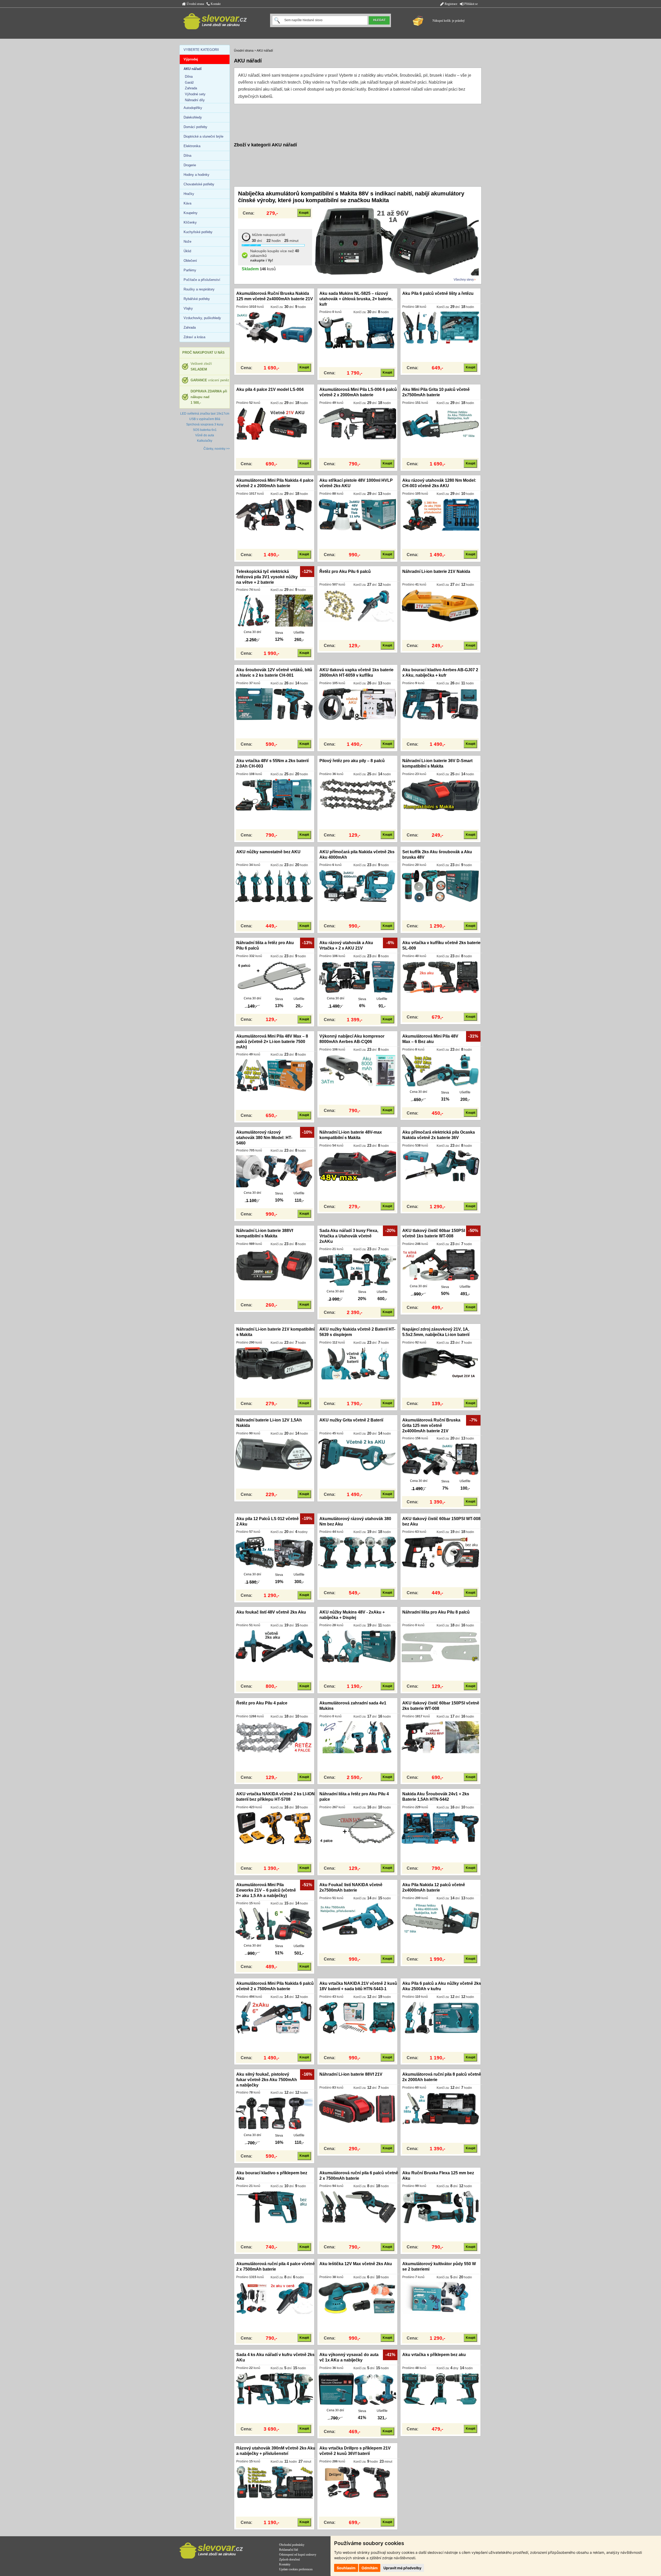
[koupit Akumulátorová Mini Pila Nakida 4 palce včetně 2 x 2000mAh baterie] (274, 514)
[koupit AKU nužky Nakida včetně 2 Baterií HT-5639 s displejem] (357, 1363)
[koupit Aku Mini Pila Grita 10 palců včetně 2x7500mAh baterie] (440, 423)
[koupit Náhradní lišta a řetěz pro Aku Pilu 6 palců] (274, 977)
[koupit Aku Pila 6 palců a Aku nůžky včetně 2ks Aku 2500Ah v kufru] (440, 2017)
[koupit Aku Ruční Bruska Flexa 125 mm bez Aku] (440, 2207)
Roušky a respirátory (199, 289)
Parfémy (190, 270)
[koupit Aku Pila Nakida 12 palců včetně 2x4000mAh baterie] (440, 1919)
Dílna (189, 77)
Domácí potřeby (195, 127)
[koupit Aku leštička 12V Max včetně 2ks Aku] (357, 2298)
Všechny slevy (464, 280)
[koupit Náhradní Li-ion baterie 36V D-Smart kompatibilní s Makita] (440, 795)
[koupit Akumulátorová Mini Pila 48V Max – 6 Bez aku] (440, 1070)
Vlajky (188, 308)
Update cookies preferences (296, 2569)
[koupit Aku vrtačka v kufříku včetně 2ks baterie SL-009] (440, 977)
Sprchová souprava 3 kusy (205, 424)
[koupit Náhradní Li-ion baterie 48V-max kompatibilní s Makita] (357, 1166)
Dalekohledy (193, 117)
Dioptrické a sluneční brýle (203, 136)
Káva (187, 203)
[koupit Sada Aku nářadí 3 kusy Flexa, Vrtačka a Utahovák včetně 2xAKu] (357, 1270)
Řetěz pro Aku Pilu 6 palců (345, 571)
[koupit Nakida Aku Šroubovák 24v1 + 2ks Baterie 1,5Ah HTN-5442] (440, 1828)
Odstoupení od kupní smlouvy (298, 2555)
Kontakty (285, 2564)
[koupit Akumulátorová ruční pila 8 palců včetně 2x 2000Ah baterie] (440, 2108)
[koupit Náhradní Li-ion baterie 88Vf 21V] (357, 2108)
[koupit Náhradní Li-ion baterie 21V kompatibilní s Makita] (274, 1363)
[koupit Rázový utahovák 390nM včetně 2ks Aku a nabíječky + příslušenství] (274, 2482)
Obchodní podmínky (292, 2545)
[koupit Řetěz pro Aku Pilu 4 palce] (274, 1737)
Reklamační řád (289, 2550)
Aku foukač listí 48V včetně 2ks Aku (271, 1612)
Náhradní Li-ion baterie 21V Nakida (436, 571)
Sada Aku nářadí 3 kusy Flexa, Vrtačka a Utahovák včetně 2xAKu (349, 1236)
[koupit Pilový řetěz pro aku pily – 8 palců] (357, 795)
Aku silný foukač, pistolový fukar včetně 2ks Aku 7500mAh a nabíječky (267, 2080)
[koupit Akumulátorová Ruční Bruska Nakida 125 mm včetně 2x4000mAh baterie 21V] (274, 327)
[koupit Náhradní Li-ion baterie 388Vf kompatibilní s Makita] (274, 1265)
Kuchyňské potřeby (198, 232)
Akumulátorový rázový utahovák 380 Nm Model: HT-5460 (264, 1138)
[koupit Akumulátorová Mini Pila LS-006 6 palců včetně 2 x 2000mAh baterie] (357, 423)
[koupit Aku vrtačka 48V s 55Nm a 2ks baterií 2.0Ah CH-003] (274, 795)
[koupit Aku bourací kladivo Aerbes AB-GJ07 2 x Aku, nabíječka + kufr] (440, 704)
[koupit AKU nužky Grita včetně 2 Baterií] (357, 1454)
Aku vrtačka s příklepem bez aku (434, 2355)
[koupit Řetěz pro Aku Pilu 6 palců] (357, 605)
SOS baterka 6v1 (205, 430)
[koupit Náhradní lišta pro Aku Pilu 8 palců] (440, 1646)
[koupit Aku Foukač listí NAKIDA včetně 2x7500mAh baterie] (357, 1919)
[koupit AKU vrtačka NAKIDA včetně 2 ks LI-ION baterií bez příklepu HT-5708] (274, 1828)
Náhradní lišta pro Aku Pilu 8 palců (436, 1612)
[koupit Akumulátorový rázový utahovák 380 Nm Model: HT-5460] (274, 1171)
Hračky (189, 194)
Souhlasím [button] (346, 2568)
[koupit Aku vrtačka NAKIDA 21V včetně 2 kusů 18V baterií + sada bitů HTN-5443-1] (357, 2017)
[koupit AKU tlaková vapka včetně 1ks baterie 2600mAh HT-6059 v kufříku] (357, 704)
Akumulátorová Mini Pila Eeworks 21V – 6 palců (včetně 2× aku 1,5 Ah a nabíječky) (266, 1890)
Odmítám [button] (370, 2568)
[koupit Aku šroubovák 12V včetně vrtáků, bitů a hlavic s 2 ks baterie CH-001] (274, 704)
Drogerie (190, 165)
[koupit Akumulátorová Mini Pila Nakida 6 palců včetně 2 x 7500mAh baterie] (274, 2017)
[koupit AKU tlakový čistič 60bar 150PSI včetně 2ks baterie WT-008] (440, 1737)
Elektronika (192, 146)
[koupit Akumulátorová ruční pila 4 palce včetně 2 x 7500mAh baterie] (274, 2298)
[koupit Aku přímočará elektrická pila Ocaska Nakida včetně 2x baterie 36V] (440, 1166)
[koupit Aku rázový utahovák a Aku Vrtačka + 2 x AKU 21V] (357, 977)
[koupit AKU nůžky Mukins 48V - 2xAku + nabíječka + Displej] (357, 1646)
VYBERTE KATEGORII (201, 50)
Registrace (451, 4)
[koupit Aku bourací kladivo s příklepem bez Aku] (274, 2207)
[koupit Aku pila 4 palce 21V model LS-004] (274, 423)
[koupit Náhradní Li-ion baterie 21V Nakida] (440, 605)
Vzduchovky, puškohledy (202, 318)
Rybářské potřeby (197, 299)
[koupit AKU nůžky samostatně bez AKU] (274, 886)
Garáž (189, 82)
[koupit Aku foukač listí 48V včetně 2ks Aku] (274, 1646)
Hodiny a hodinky (196, 175)
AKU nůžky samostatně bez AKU (268, 852)
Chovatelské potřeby (199, 184)
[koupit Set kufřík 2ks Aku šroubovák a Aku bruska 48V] (440, 886)
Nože (187, 242)
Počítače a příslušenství (202, 280)
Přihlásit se (471, 4)
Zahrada (191, 88)
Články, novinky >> (217, 449)
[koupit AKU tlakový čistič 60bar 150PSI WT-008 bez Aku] (440, 1553)
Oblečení (190, 261)
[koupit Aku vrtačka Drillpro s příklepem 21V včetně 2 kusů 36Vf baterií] (357, 2482)
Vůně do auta (205, 435)
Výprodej (191, 59)
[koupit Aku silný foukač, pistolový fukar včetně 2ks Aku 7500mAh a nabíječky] (274, 2113)
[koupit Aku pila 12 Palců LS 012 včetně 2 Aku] (274, 1553)
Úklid (187, 251)
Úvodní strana (195, 4)
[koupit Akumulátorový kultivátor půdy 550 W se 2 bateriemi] (440, 2298)
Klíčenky (190, 222)
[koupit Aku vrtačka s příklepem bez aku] (440, 2389)
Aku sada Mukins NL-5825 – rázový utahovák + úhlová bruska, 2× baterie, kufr (356, 299)
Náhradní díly (195, 100)
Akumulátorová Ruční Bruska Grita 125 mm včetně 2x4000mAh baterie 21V (431, 1425)
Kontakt (215, 4)
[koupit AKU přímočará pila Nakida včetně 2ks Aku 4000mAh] (357, 886)
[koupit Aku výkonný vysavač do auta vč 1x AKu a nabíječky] (357, 2389)
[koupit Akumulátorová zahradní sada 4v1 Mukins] (357, 1737)
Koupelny (191, 213)
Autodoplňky (193, 108)
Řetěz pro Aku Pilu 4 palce (262, 1703)
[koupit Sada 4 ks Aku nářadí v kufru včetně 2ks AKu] (274, 2389)
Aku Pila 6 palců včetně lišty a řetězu (438, 293)
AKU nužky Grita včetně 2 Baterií (351, 1420)
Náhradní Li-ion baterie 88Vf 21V (351, 2074)
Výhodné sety (195, 94)
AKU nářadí (265, 51)
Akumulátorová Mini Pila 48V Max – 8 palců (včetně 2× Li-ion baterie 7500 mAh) (272, 1042)
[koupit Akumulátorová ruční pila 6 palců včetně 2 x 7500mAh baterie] (357, 2207)
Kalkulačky (205, 441)
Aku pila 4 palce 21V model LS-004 (270, 389)
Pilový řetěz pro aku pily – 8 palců (352, 761)
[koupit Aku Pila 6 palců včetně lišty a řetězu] (440, 327)
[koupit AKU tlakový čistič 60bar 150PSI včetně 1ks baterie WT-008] (440, 1265)
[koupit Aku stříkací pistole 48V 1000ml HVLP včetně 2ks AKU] (357, 514)
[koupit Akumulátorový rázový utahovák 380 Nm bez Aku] (357, 1553)
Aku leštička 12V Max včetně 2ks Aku (356, 2264)
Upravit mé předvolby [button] (402, 2568)
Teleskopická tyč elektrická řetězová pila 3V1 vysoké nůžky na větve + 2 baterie (267, 577)
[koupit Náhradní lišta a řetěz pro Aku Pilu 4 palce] (357, 1828)
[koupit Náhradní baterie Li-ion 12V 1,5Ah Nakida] (274, 1454)
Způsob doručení (289, 2559)
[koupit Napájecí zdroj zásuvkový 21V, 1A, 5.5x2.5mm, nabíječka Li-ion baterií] (440, 1363)
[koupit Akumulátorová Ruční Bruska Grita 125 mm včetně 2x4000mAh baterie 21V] (440, 1459)
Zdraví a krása (194, 337)
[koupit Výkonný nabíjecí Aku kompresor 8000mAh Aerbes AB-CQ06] (357, 1070)
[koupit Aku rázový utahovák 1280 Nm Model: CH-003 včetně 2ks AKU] (440, 514)
